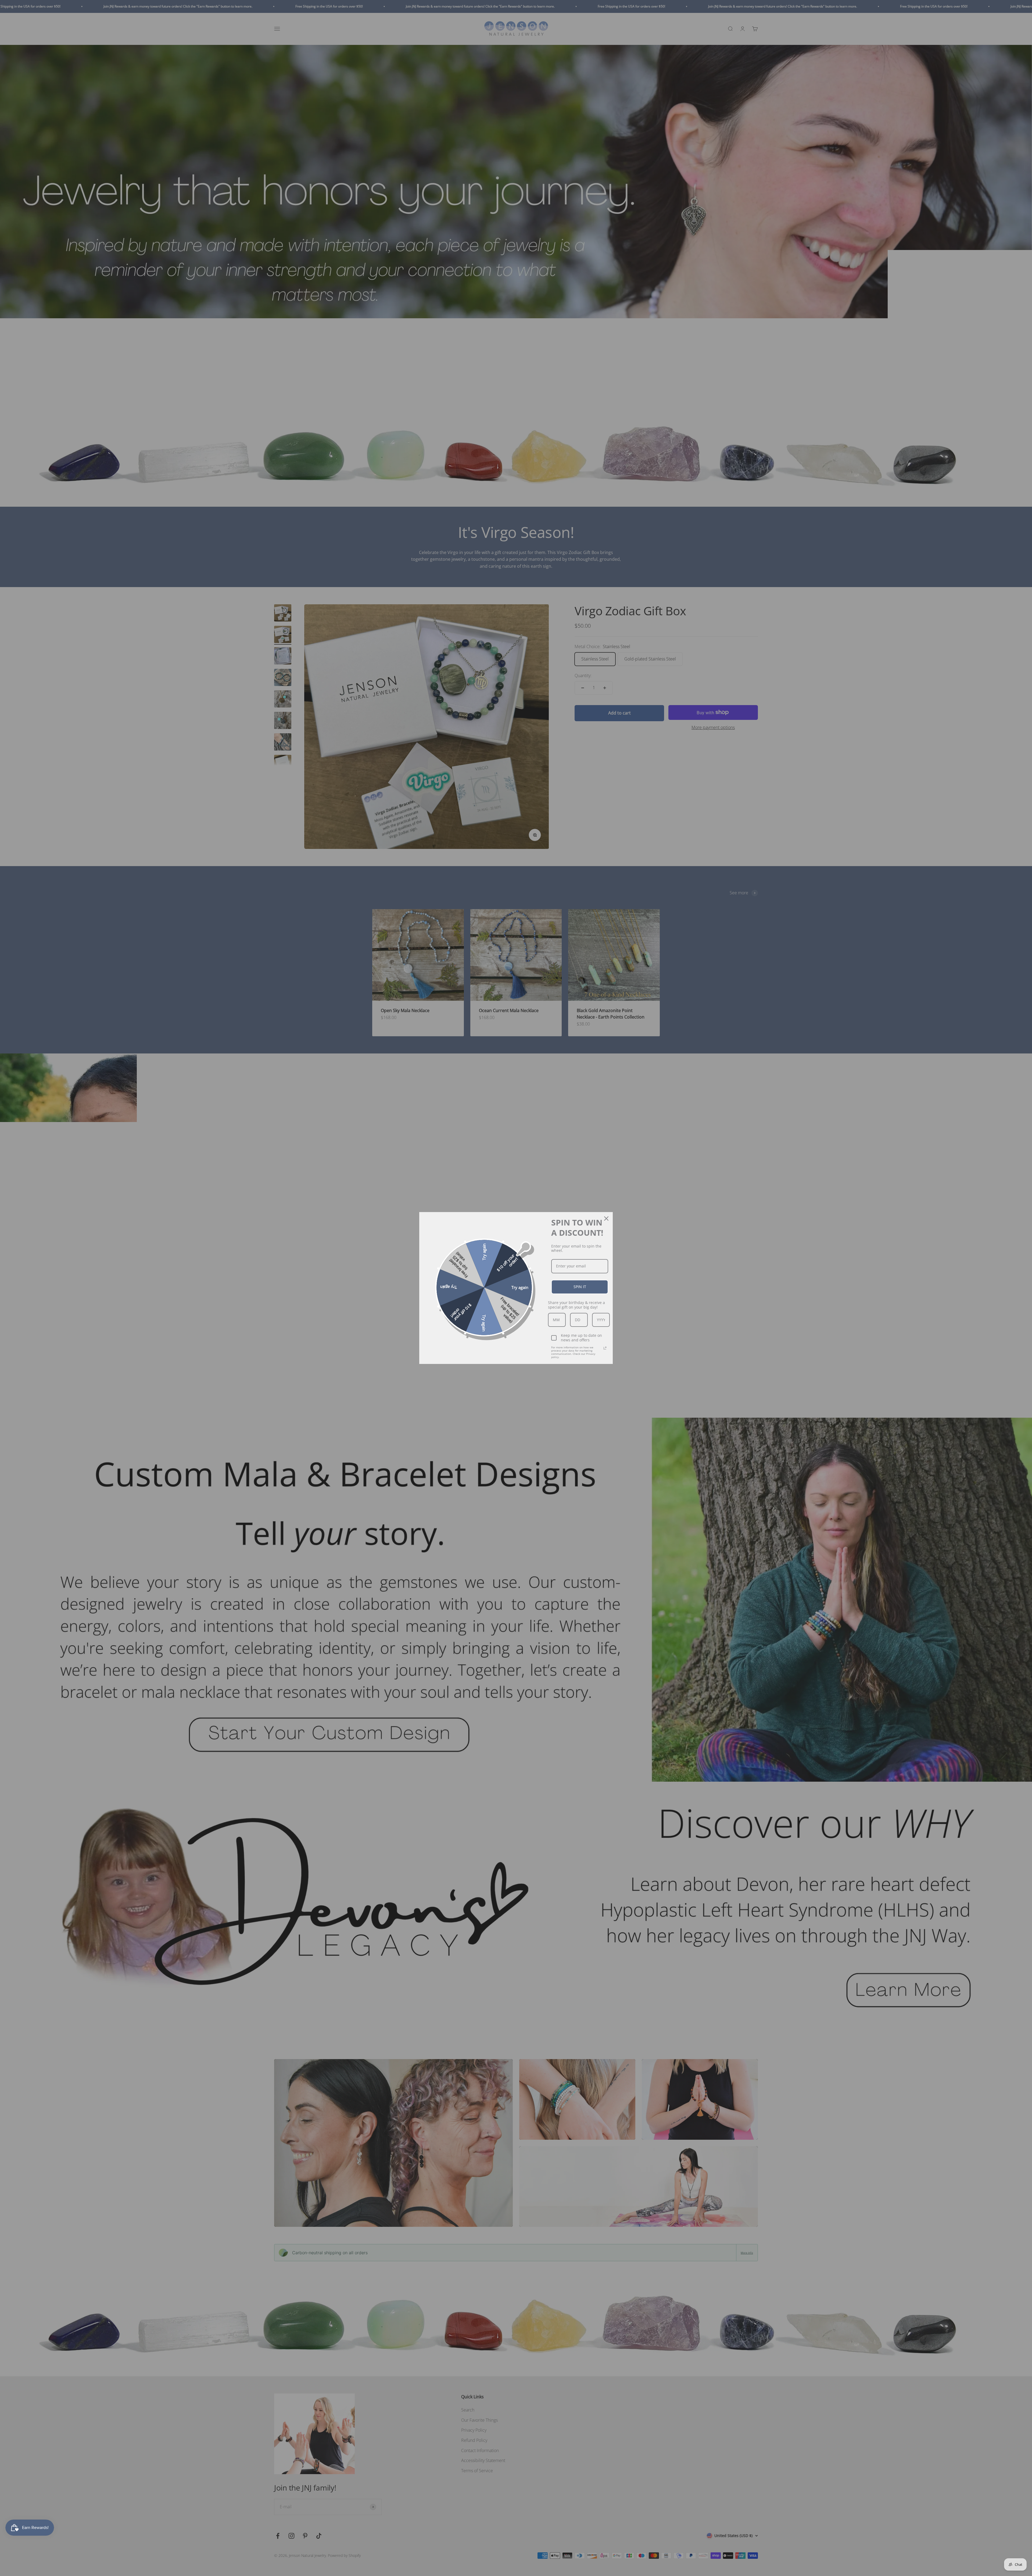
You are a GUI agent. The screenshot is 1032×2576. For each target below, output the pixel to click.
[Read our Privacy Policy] (605, 1348)
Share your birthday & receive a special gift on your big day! (576, 1305)
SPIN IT (580, 1287)
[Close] (606, 1219)
